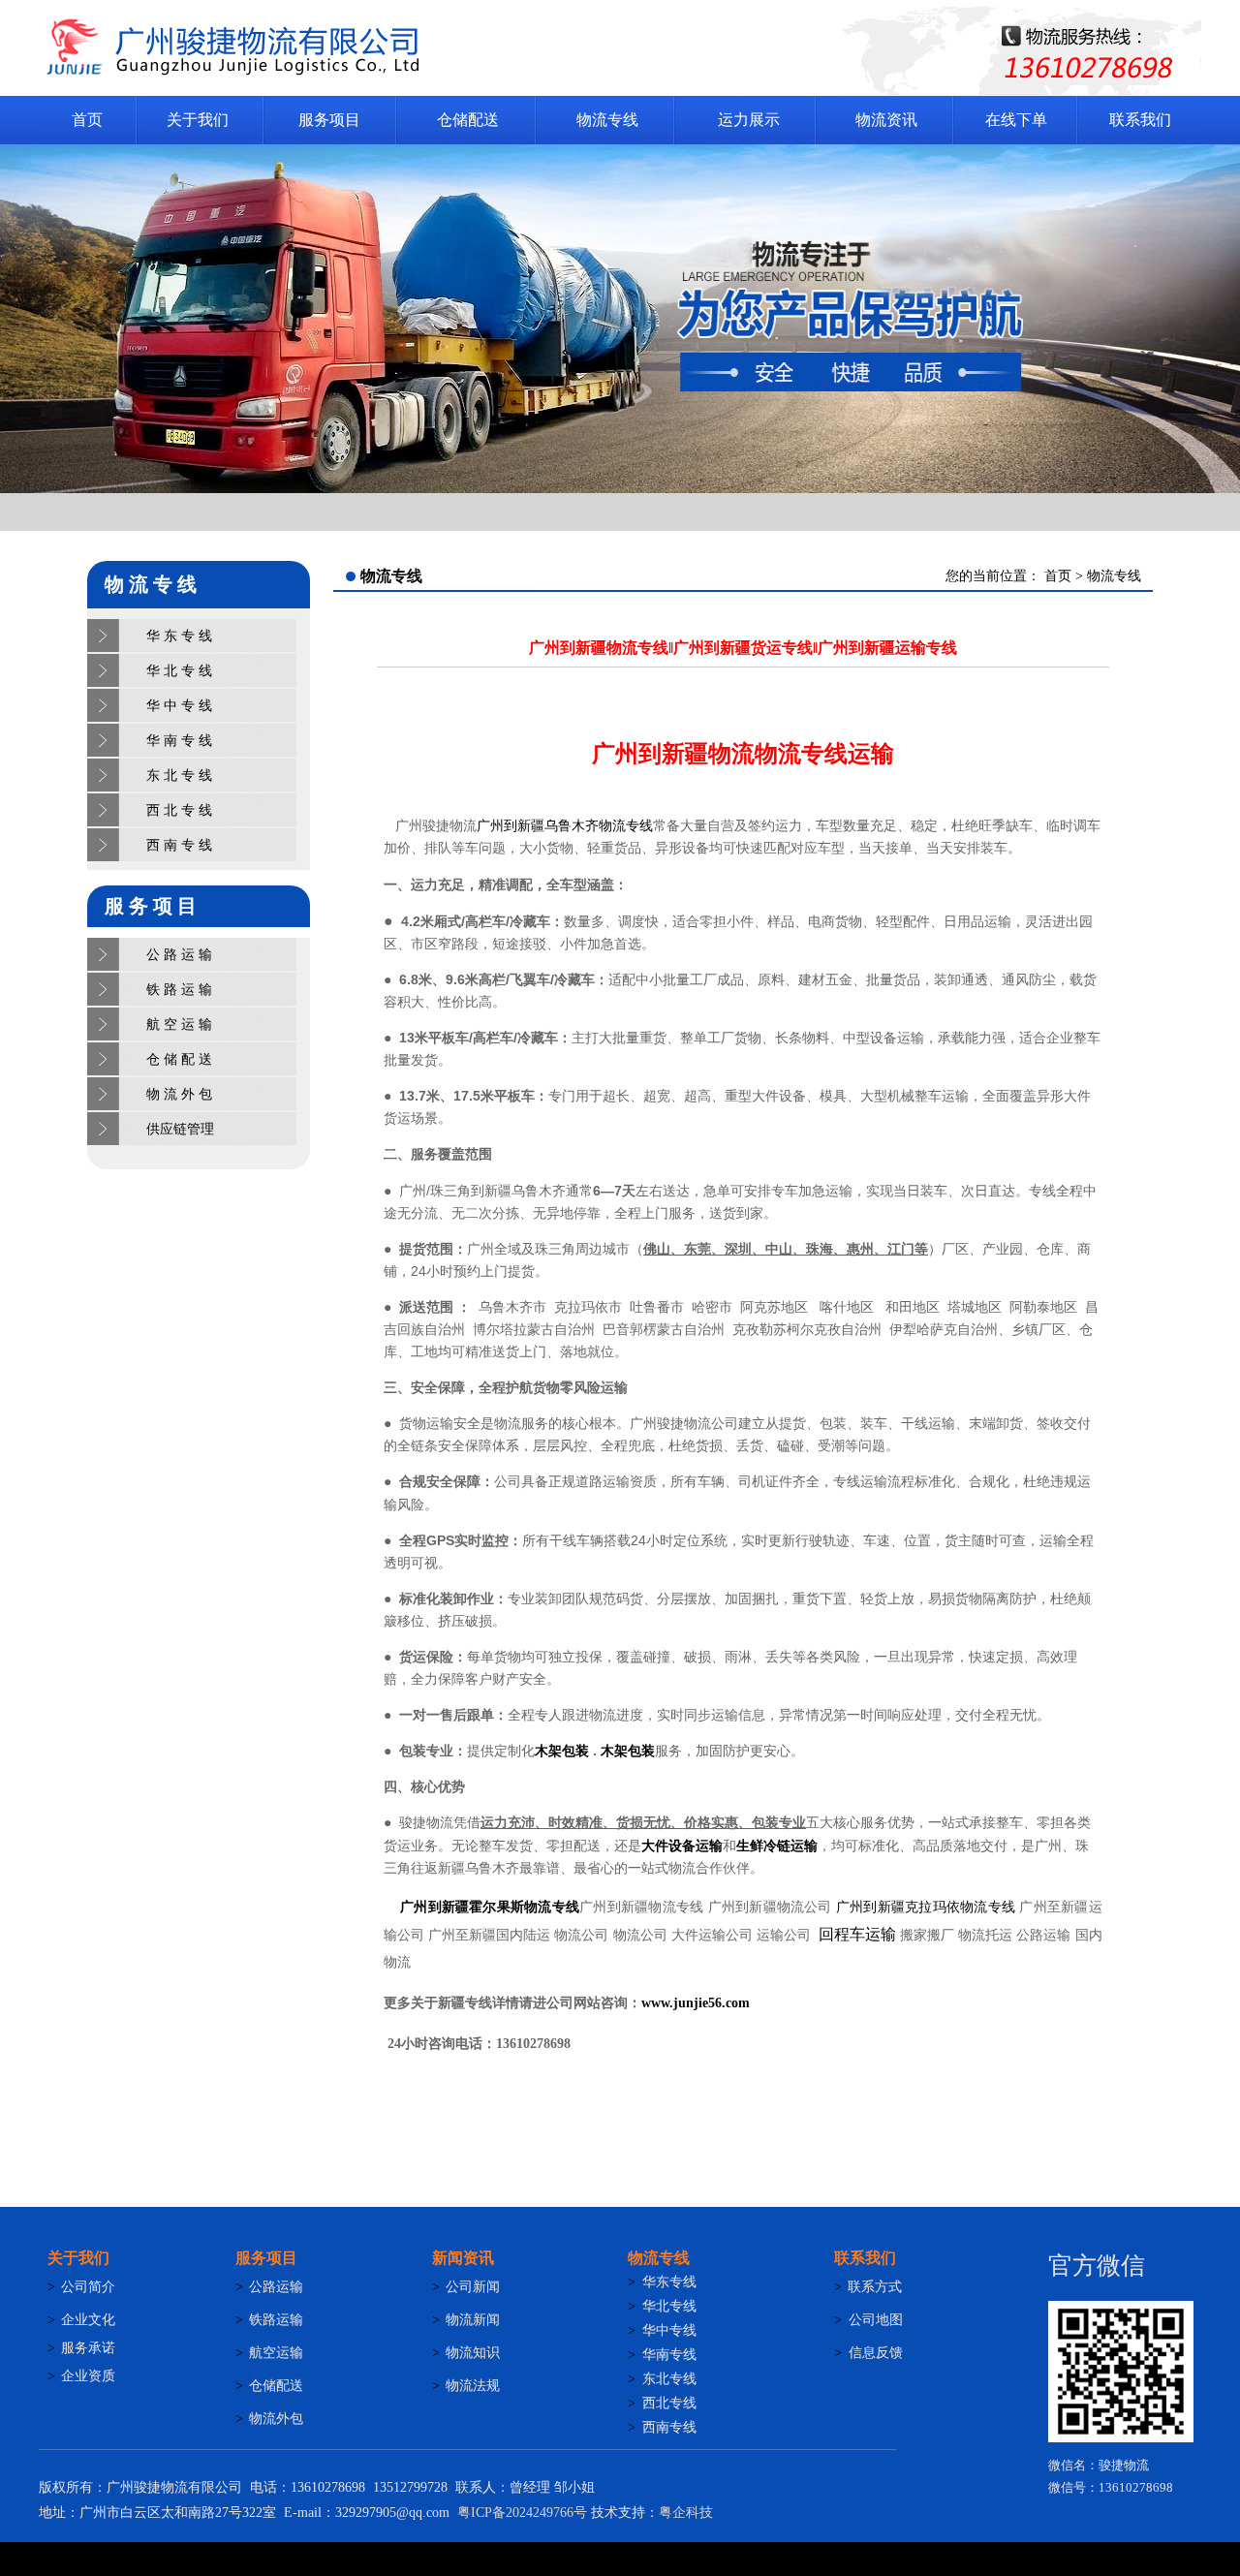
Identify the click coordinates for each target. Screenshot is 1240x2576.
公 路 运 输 (179, 955)
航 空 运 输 (179, 1024)
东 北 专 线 (179, 776)
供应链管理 (180, 1129)
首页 (1060, 576)
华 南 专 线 (179, 741)
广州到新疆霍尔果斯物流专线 (490, 1907)
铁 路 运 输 (179, 990)
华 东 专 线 (179, 636)
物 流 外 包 (179, 1094)
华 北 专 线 (179, 671)
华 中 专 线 (179, 706)
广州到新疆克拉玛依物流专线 (926, 1907)
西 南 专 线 (179, 845)
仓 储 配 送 (179, 1059)
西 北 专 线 (179, 810)
